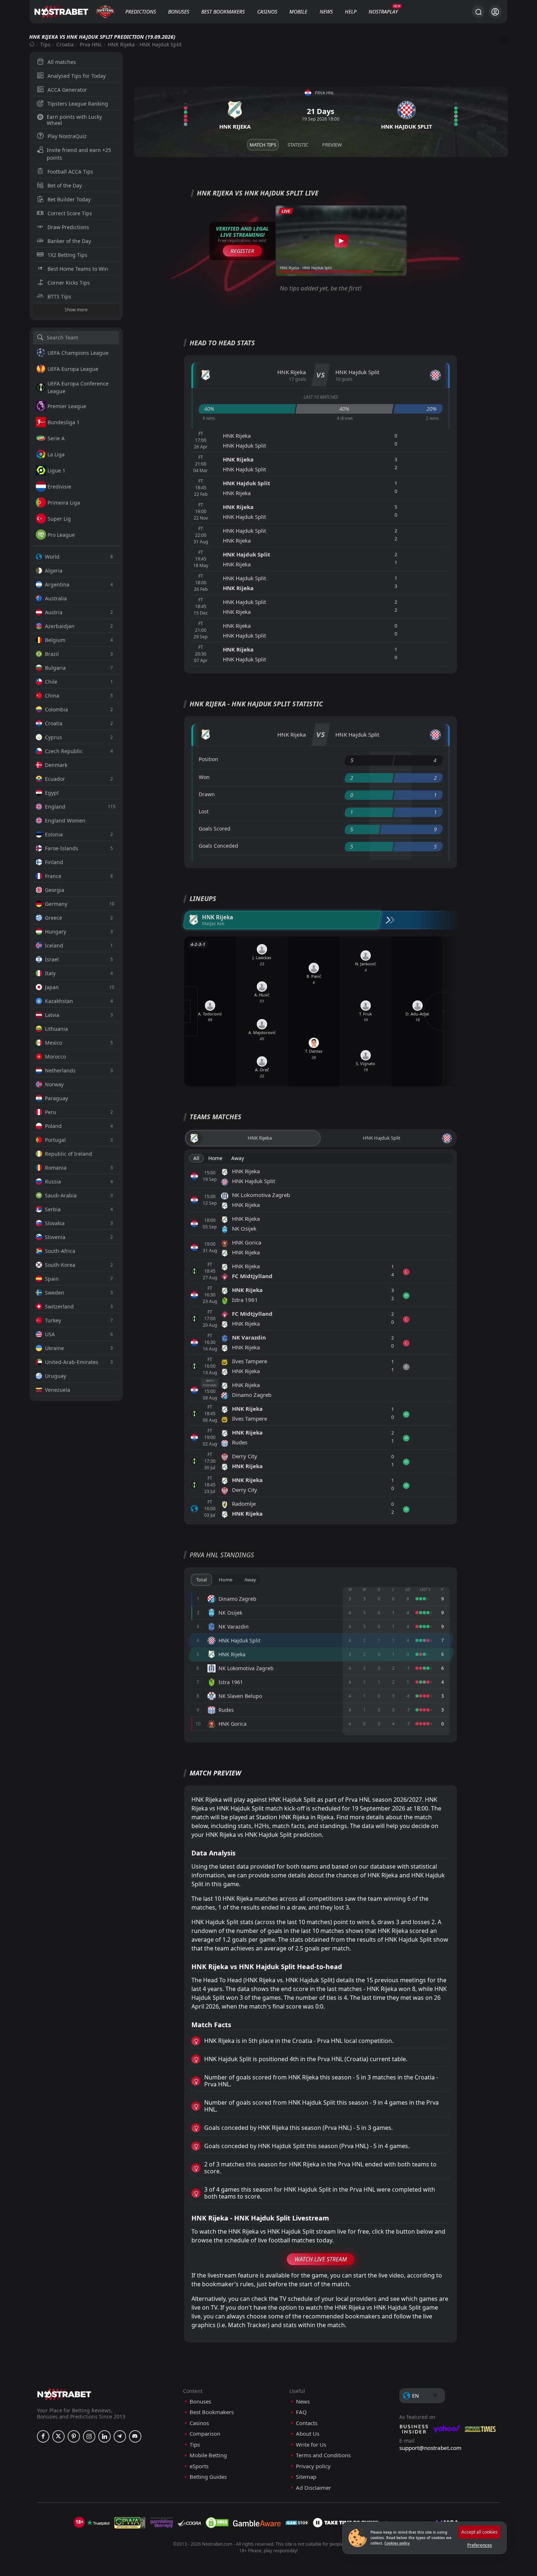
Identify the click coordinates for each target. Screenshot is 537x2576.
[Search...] (478, 12)
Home (215, 1158)
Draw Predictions (68, 227)
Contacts (307, 2423)
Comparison (205, 2434)
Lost (204, 811)
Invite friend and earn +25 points (79, 154)
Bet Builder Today (69, 199)
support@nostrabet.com (430, 2448)
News (326, 12)
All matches (62, 62)
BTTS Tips (59, 297)
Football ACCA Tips (70, 172)
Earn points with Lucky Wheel (74, 120)
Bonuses (179, 12)
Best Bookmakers (223, 12)
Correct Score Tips (70, 213)
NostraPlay (383, 12)
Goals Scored (215, 829)
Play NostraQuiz (67, 136)
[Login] (495, 12)
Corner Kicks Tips (69, 283)
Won (204, 777)
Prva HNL (91, 44)
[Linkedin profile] (104, 2436)
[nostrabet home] (64, 2394)
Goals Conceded (218, 846)
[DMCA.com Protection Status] (217, 2523)
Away (238, 1158)
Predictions (141, 12)
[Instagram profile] (89, 2436)
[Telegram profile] (120, 2436)
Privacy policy (313, 2466)
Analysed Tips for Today (77, 76)
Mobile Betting (208, 2455)
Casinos (267, 12)
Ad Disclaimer (313, 2488)
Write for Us (311, 2445)
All (196, 1158)
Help (351, 12)
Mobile (298, 12)
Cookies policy (397, 2543)
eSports (199, 2466)
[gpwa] (130, 2523)
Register (242, 251)
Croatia (65, 44)
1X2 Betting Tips (67, 255)
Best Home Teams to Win (78, 269)
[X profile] (58, 2436)
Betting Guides (208, 2477)
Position (208, 759)
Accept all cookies (479, 2532)
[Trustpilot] (98, 2523)
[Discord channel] (135, 2436)
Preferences (480, 2545)
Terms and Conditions (323, 2455)
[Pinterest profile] (74, 2436)
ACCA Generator (67, 90)
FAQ (301, 2412)
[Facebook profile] (43, 2436)
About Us (308, 2434)
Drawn (207, 794)
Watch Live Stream (321, 2259)
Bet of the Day (65, 185)
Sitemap (306, 2477)
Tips (45, 44)
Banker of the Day (69, 241)
